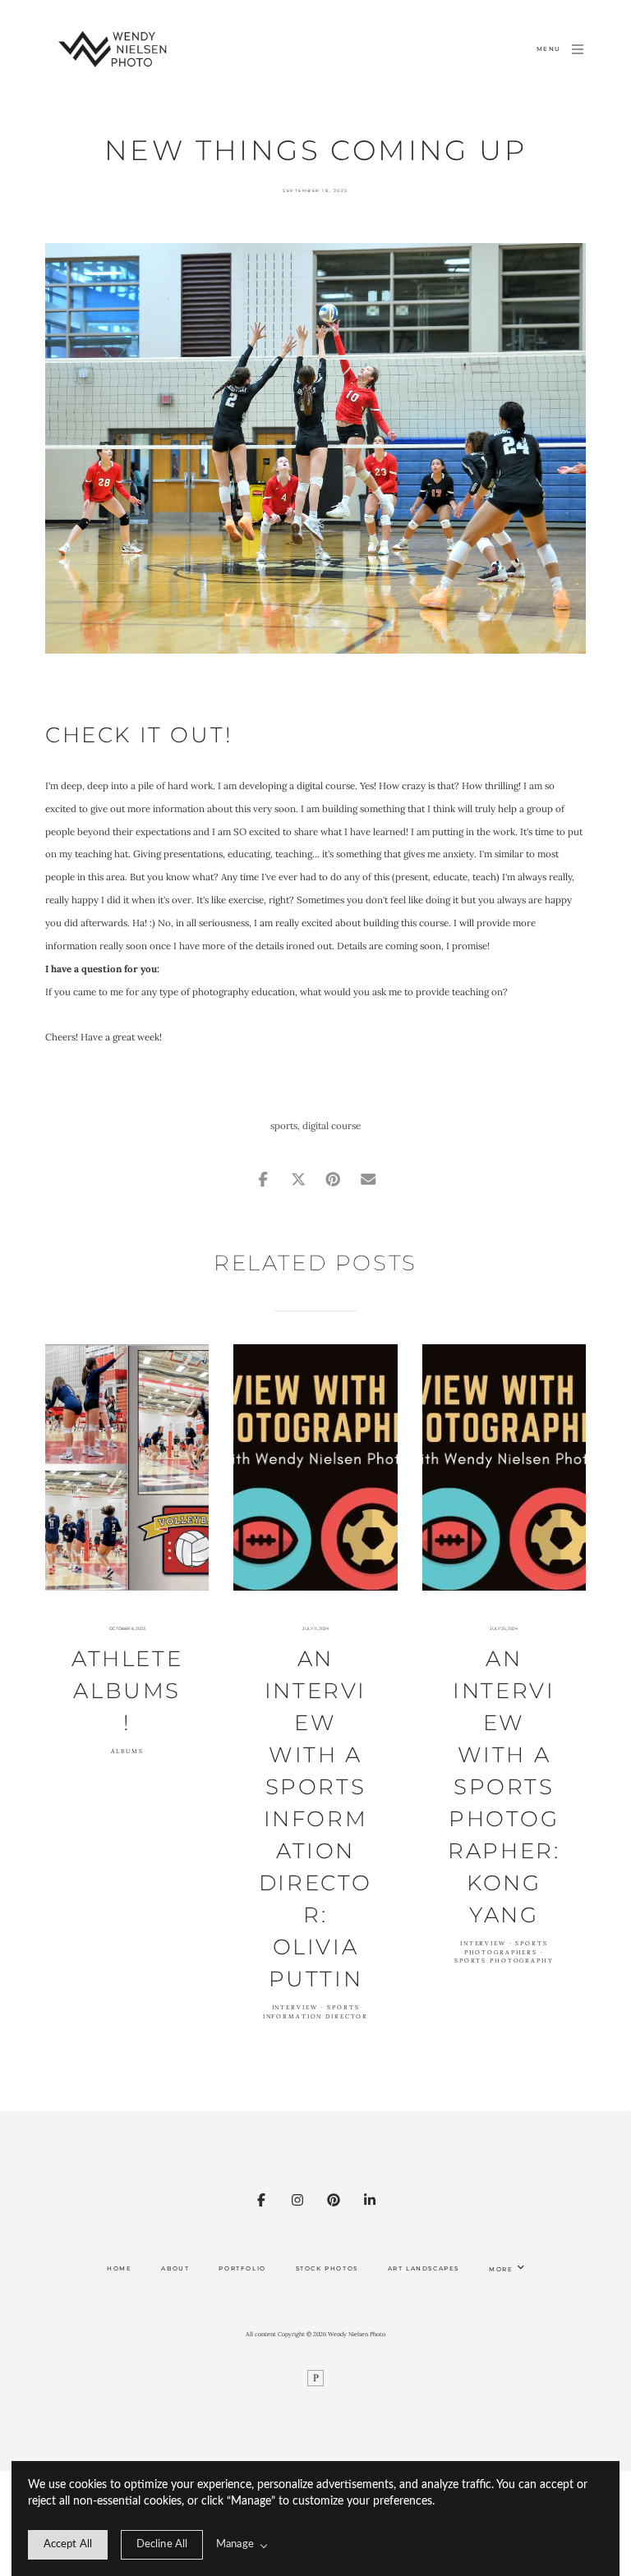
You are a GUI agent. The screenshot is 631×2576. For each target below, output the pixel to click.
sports (284, 1125)
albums (127, 1751)
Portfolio (242, 2268)
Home (119, 2268)
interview (295, 2007)
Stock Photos (327, 2268)
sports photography (504, 1961)
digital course (332, 1125)
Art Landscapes (424, 2268)
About (175, 2268)
